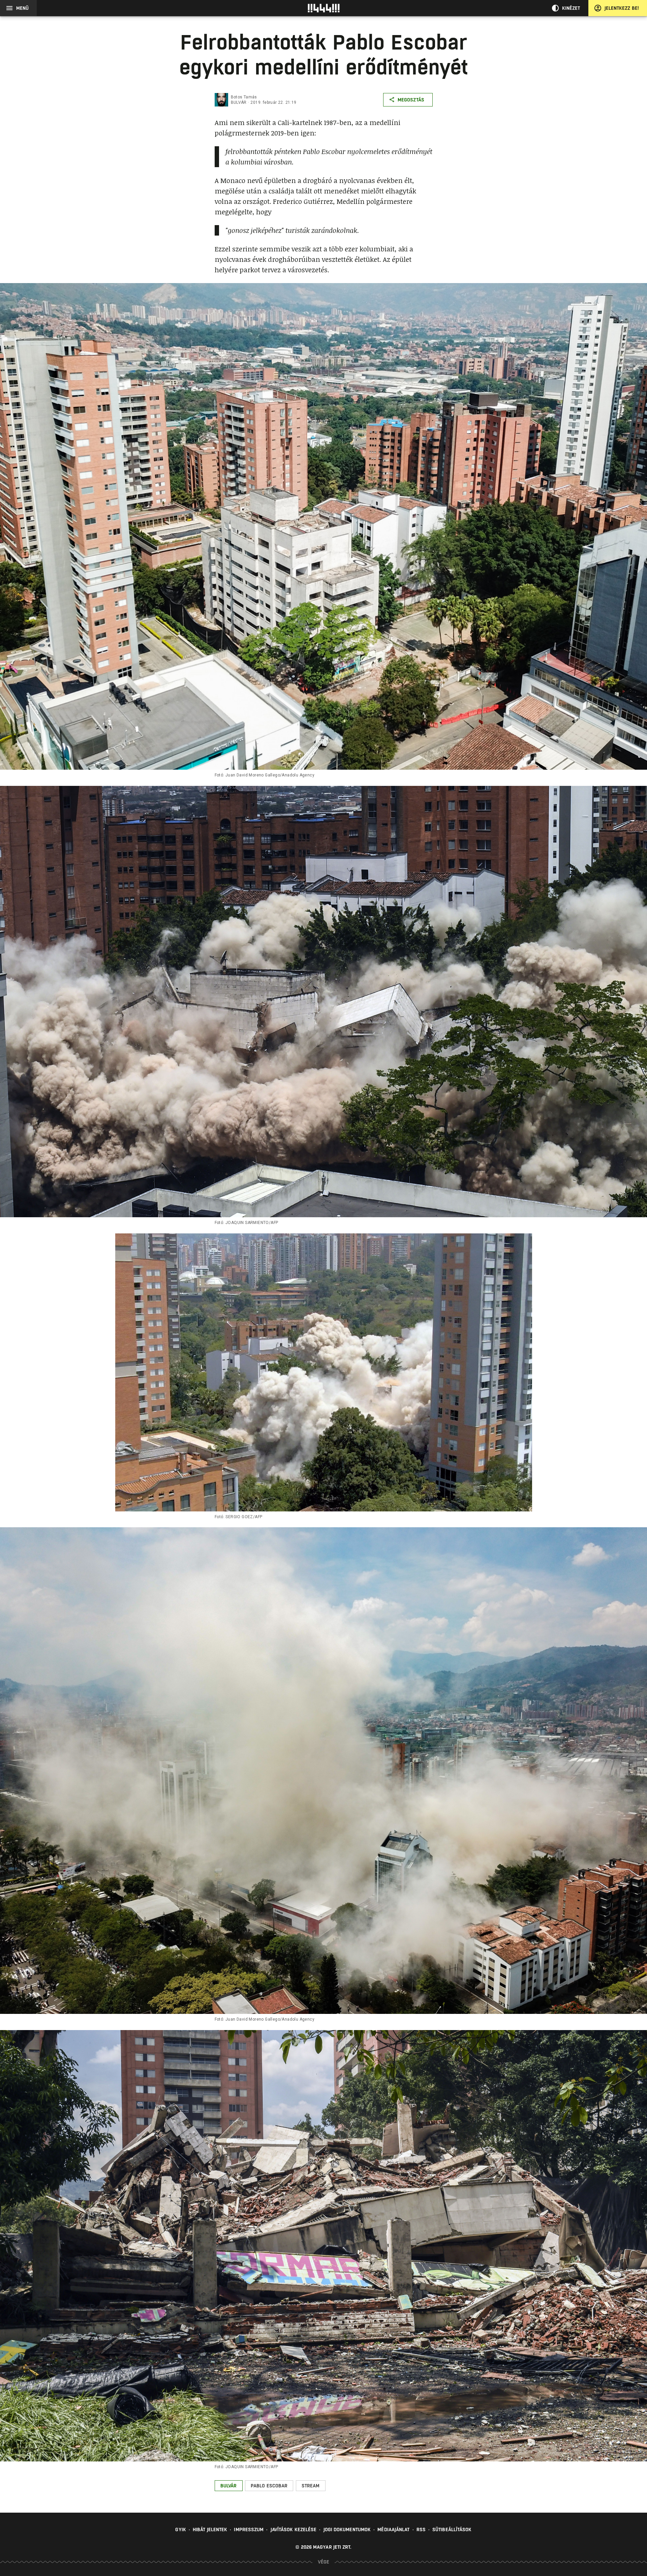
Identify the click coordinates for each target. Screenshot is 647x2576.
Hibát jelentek (210, 2529)
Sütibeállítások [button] (452, 2529)
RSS (421, 2529)
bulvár (239, 102)
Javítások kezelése (294, 2529)
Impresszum (249, 2529)
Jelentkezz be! (622, 8)
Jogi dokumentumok (347, 2529)
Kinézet (571, 8)
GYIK (180, 2529)
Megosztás (411, 100)
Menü (22, 8)
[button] (229, 2486)
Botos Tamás (244, 97)
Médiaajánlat (393, 2529)
